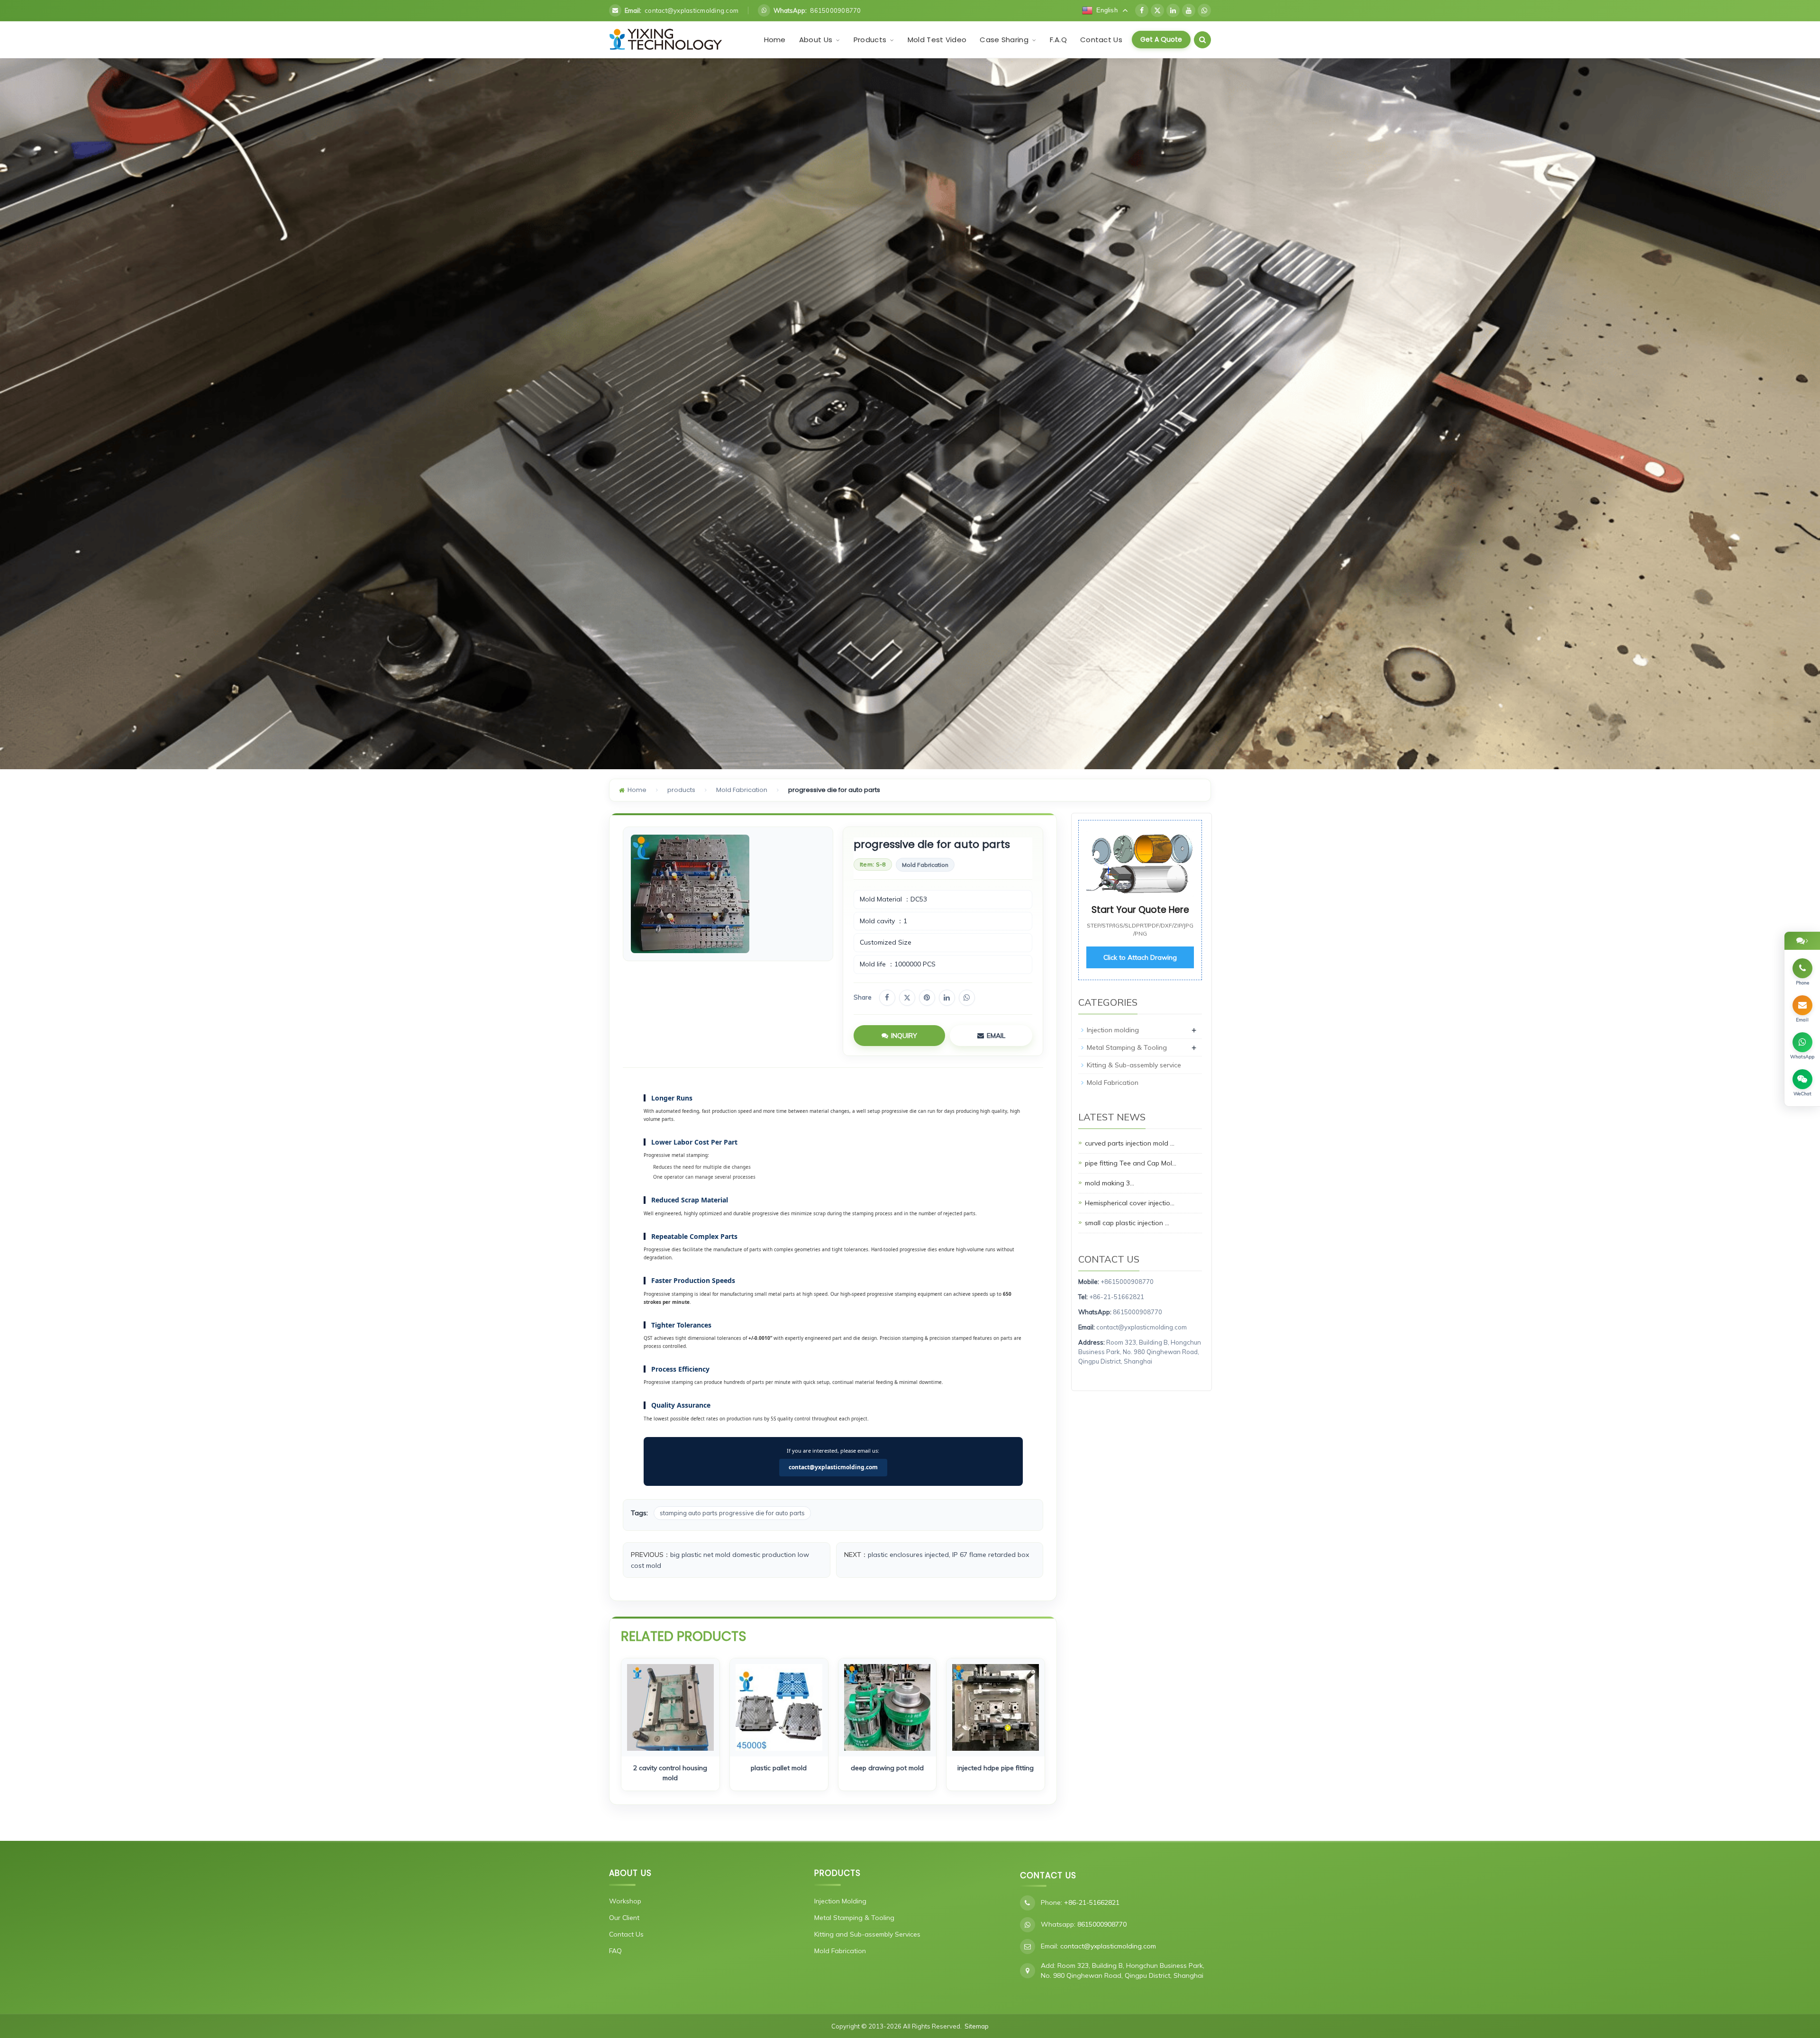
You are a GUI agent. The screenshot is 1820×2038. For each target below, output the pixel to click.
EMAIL (996, 1036)
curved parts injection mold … (1130, 1143)
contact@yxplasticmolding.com (833, 1467)
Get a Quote (1161, 39)
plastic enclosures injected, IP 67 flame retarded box (948, 1555)
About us (817, 40)
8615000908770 (1137, 1312)
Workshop (625, 1901)
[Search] (1202, 40)
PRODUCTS (837, 1873)
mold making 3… (1110, 1183)
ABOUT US (630, 1873)
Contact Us (626, 1934)
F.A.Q (1059, 40)
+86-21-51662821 (1117, 1297)
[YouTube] (1189, 10)
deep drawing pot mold (887, 1768)
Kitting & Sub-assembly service (1134, 1064)
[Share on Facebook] (887, 998)
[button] (837, 40)
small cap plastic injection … (1127, 1222)
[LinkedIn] (1173, 10)
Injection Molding (840, 1901)
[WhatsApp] (1204, 10)
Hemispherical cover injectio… (1130, 1202)
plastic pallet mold (779, 1768)
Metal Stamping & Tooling (1127, 1047)
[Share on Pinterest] (927, 998)
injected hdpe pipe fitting (996, 1768)
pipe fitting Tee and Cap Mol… (1131, 1163)
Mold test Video (937, 40)
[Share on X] (907, 998)
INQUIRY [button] (904, 1036)
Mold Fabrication (742, 790)
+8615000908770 (1127, 1281)
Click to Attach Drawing (1140, 957)
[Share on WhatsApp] (967, 998)
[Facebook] (1142, 10)
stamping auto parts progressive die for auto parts (732, 1513)
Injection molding (1113, 1029)
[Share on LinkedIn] (947, 998)
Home (775, 40)
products (871, 40)
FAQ (615, 1951)
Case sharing (1005, 40)
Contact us (1101, 40)
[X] (1157, 10)
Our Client (624, 1918)
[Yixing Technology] (666, 40)
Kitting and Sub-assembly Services (867, 1934)
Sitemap (977, 2026)
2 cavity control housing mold (670, 1773)
